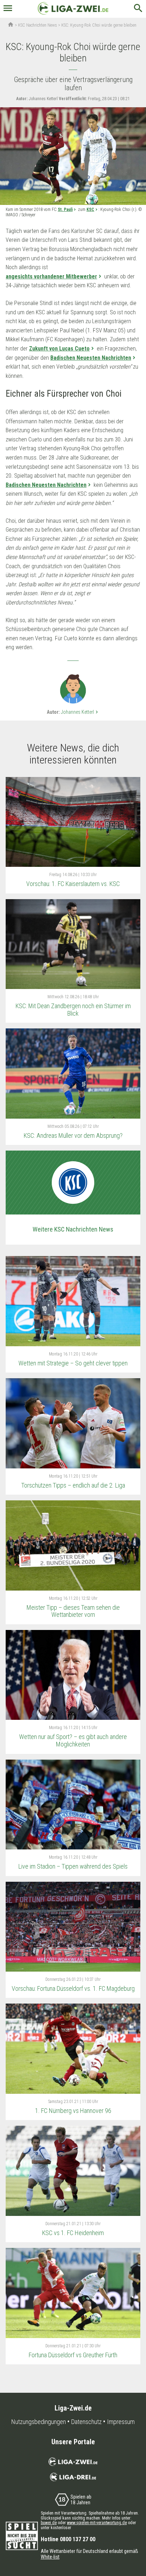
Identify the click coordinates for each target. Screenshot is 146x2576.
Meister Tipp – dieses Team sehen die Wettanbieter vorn (73, 1611)
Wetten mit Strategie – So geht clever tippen (73, 1363)
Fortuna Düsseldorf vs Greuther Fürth (73, 2355)
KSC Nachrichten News (38, 25)
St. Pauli (65, 210)
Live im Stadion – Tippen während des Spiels (73, 1866)
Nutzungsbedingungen (39, 2422)
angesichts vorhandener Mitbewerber (51, 276)
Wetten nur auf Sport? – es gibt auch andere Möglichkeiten (73, 1740)
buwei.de (49, 2523)
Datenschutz (86, 2422)
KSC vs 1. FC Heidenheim (73, 2233)
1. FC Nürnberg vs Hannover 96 (73, 2111)
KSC (90, 210)
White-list (50, 2557)
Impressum (121, 2422)
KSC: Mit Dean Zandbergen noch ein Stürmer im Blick (73, 1010)
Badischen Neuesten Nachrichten (91, 358)
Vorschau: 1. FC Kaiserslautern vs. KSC (73, 884)
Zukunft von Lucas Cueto (59, 349)
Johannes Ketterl (80, 712)
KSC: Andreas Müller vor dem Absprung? (73, 1135)
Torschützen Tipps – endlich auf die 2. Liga (73, 1485)
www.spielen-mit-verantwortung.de (97, 2523)
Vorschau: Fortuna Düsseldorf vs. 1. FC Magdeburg (73, 1988)
